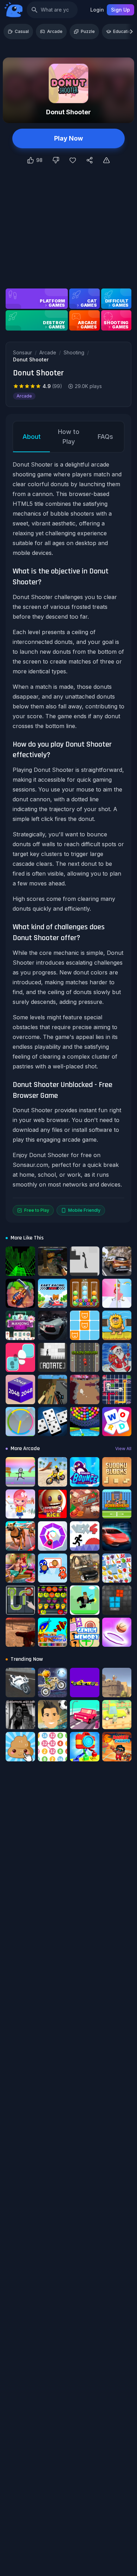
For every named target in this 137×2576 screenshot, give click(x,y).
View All (123, 1449)
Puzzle (88, 31)
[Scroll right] (131, 32)
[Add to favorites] (73, 160)
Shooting (74, 352)
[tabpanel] (68, 838)
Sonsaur (22, 352)
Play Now (68, 138)
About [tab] (32, 437)
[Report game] (106, 160)
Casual (22, 31)
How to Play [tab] (69, 437)
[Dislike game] (56, 160)
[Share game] (90, 160)
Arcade (55, 31)
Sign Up (120, 10)
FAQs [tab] (105, 437)
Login (97, 10)
